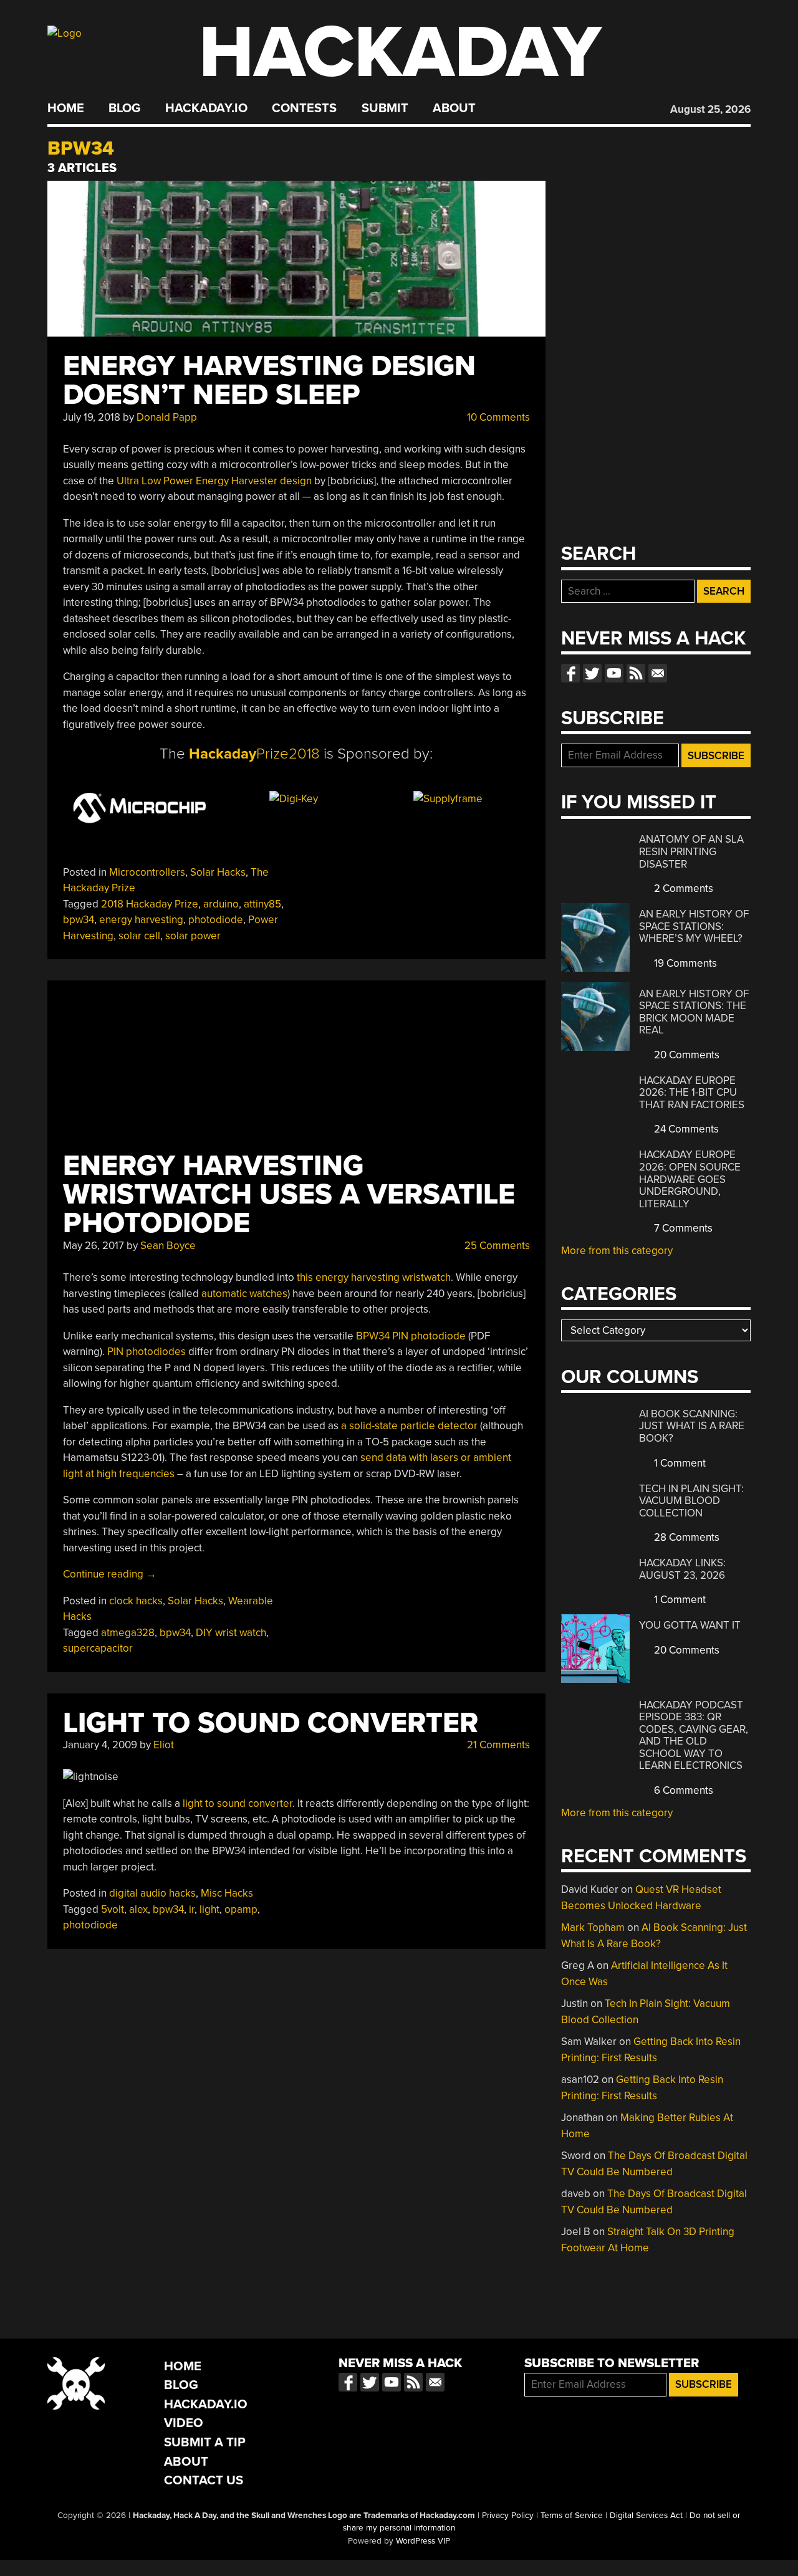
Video (184, 2423)
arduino (221, 904)
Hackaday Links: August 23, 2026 (682, 1569)
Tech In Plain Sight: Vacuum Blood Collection (691, 1501)
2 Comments (682, 888)
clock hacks (136, 1601)
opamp (241, 1909)
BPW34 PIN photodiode (412, 1336)
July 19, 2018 (92, 417)
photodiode (216, 920)
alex (138, 1909)
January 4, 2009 (100, 1745)
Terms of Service (572, 2516)
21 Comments (497, 1745)
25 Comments (496, 1246)
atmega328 (128, 1633)
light (209, 1909)
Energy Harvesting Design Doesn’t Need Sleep (269, 381)
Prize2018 (254, 754)
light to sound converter (238, 1803)
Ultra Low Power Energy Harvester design (214, 481)
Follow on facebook (570, 673)
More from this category (617, 1251)
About (454, 108)
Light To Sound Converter (271, 1723)
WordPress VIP (423, 2541)
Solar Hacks (218, 872)
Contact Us (204, 2480)
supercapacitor (98, 1648)
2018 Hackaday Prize (150, 904)
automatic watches (244, 1294)
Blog (124, 108)
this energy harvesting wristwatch (374, 1277)
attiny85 (262, 904)
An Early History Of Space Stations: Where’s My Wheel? (694, 926)
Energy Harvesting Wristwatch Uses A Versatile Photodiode (289, 1195)
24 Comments (685, 1129)
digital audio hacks (152, 1893)
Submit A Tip (205, 2442)
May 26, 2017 (94, 1246)
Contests (304, 108)
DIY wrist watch (231, 1633)
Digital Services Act (646, 2516)
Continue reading (110, 1574)
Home (66, 108)
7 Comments (682, 1228)
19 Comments (684, 963)
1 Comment (679, 1463)
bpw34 (79, 920)
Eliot (164, 1745)
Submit (385, 108)
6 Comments (682, 1790)
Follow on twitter (592, 673)
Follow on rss (636, 673)
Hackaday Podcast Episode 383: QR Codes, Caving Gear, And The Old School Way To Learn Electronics (694, 1736)
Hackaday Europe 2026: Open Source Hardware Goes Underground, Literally (690, 1179)
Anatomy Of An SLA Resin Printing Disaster (691, 851)
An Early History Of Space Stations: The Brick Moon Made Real (694, 1012)
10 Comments (497, 417)
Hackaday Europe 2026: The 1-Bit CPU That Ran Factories (692, 1093)
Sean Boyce (168, 1246)
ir (192, 1909)
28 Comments (685, 1537)
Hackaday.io (206, 108)
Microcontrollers (147, 872)
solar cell (139, 936)
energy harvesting (141, 920)
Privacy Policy (508, 2516)
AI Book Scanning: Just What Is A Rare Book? (692, 1426)
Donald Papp (167, 417)
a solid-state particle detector (409, 1426)
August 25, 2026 (710, 109)
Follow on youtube (614, 673)
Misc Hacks (227, 1893)
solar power (193, 936)
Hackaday (400, 53)
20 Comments (685, 1055)
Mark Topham (593, 1927)
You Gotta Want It (690, 1625)
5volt (113, 1909)
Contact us (658, 673)
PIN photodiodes (147, 1352)
